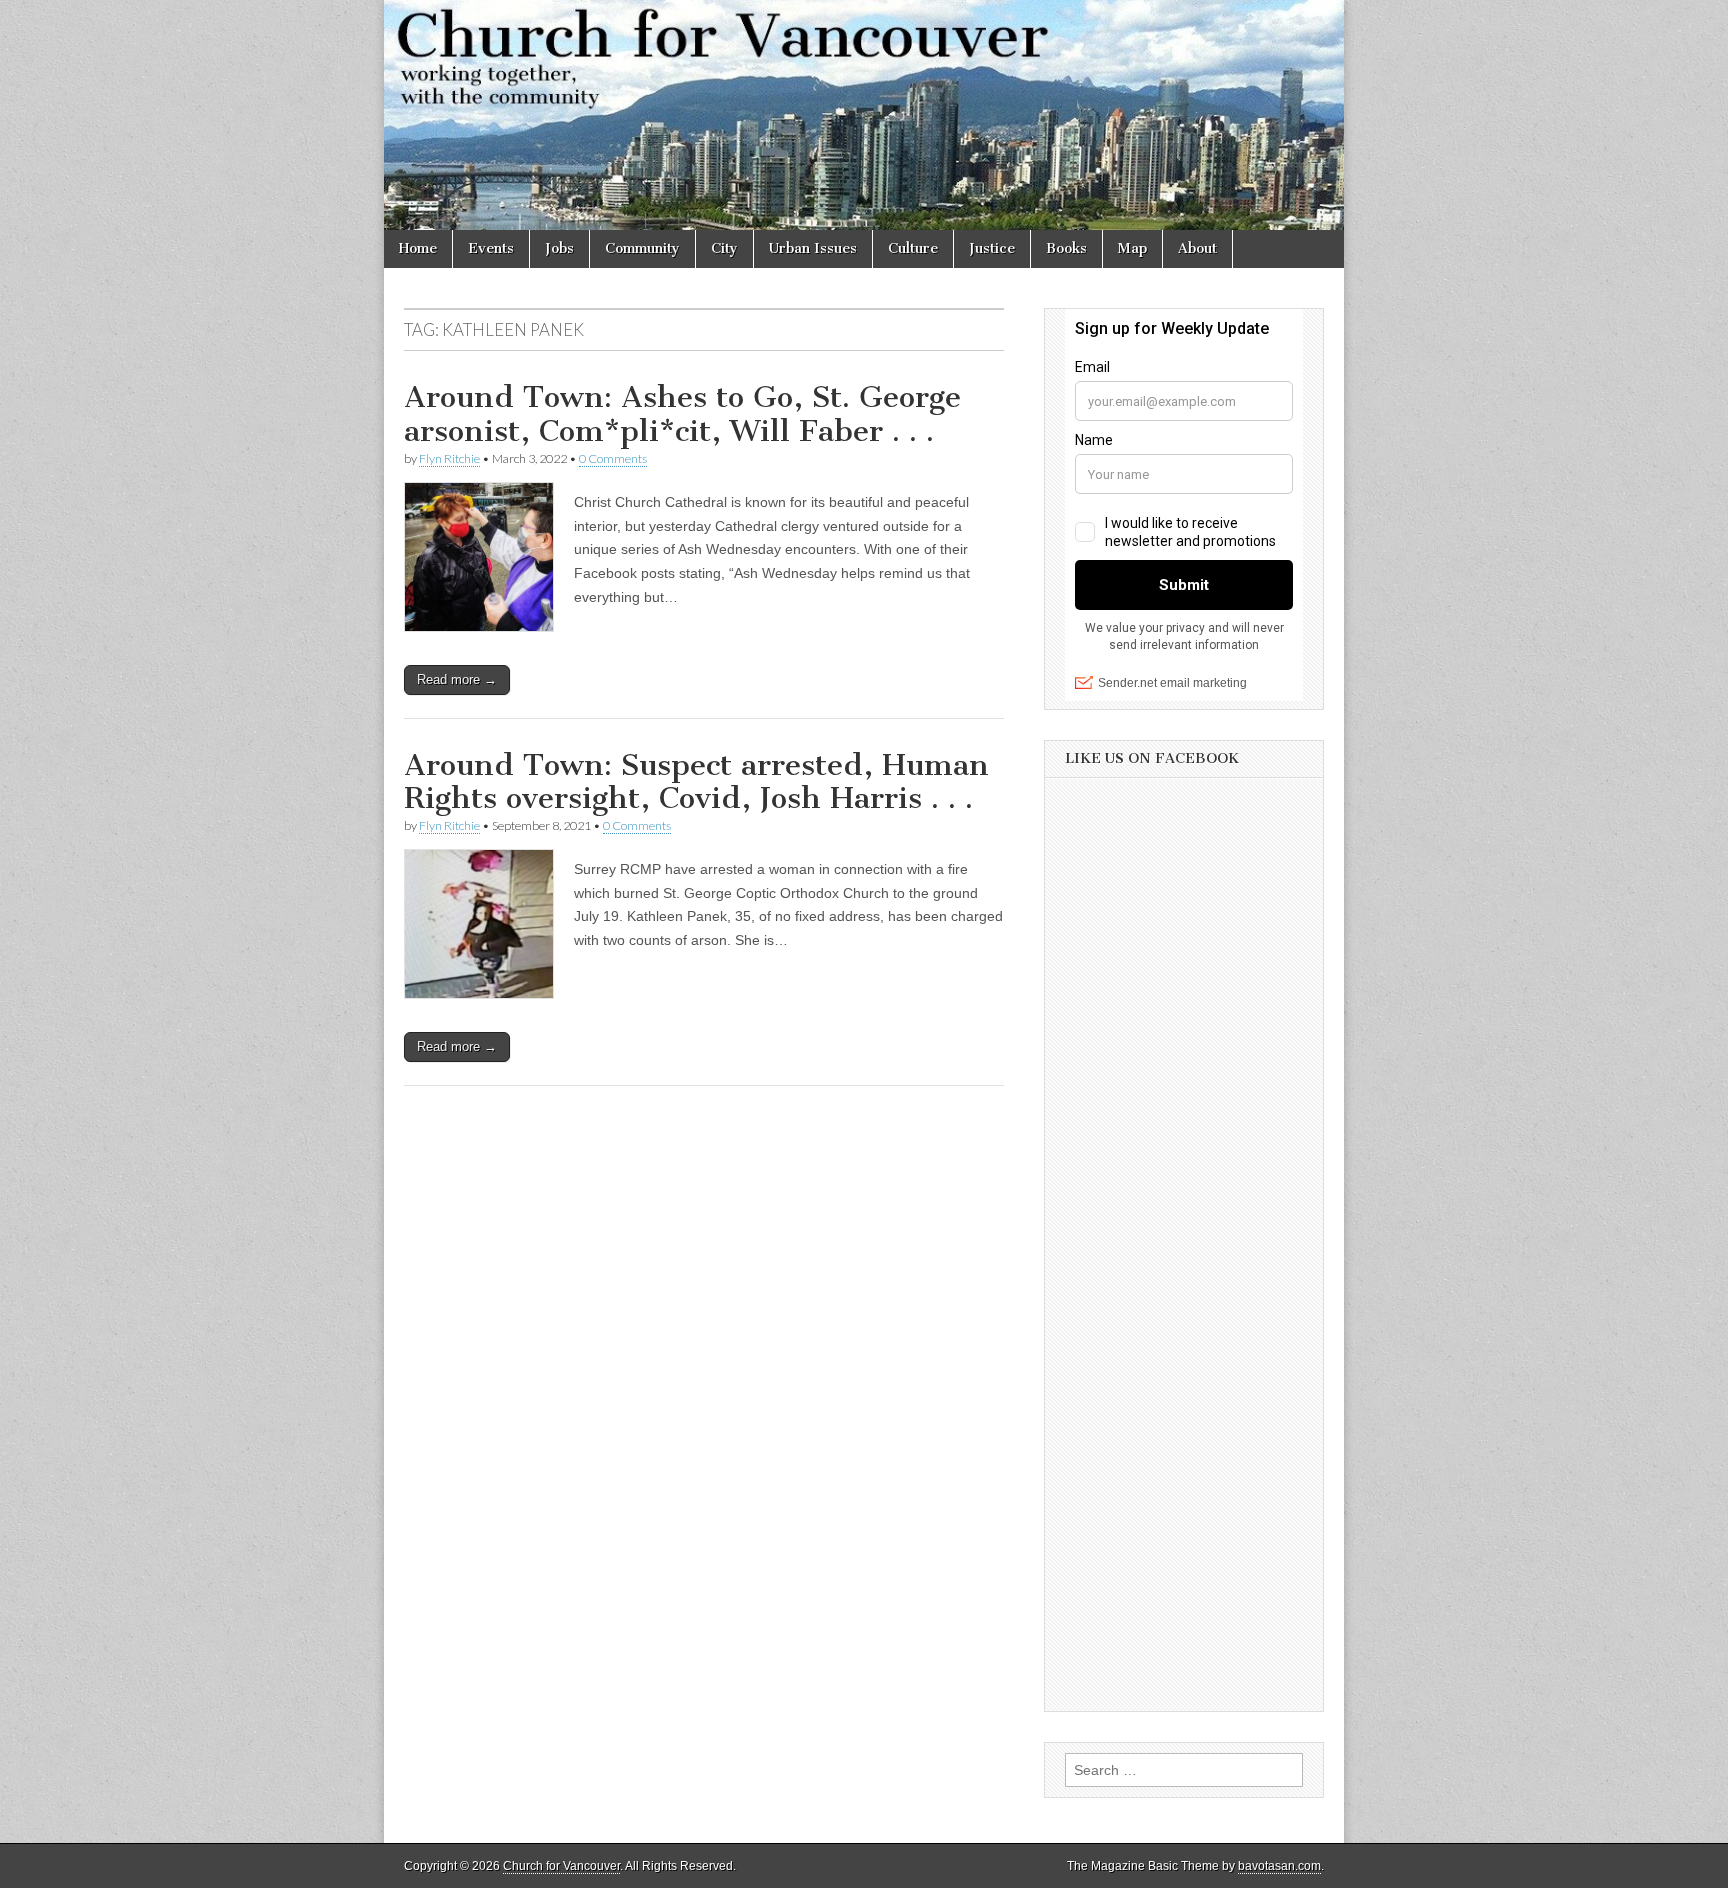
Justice (992, 248)
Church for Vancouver (561, 1866)
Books (1066, 248)
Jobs (559, 248)
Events (491, 248)
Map (1132, 248)
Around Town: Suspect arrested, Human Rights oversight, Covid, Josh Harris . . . (696, 782)
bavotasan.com (1279, 1866)
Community (642, 248)
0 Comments (613, 458)
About (1197, 248)
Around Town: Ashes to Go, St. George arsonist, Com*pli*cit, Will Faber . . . (682, 414)
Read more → (457, 679)
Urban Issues (813, 248)
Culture (913, 248)
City (724, 248)
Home (418, 248)
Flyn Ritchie (449, 458)
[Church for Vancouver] (864, 115)
